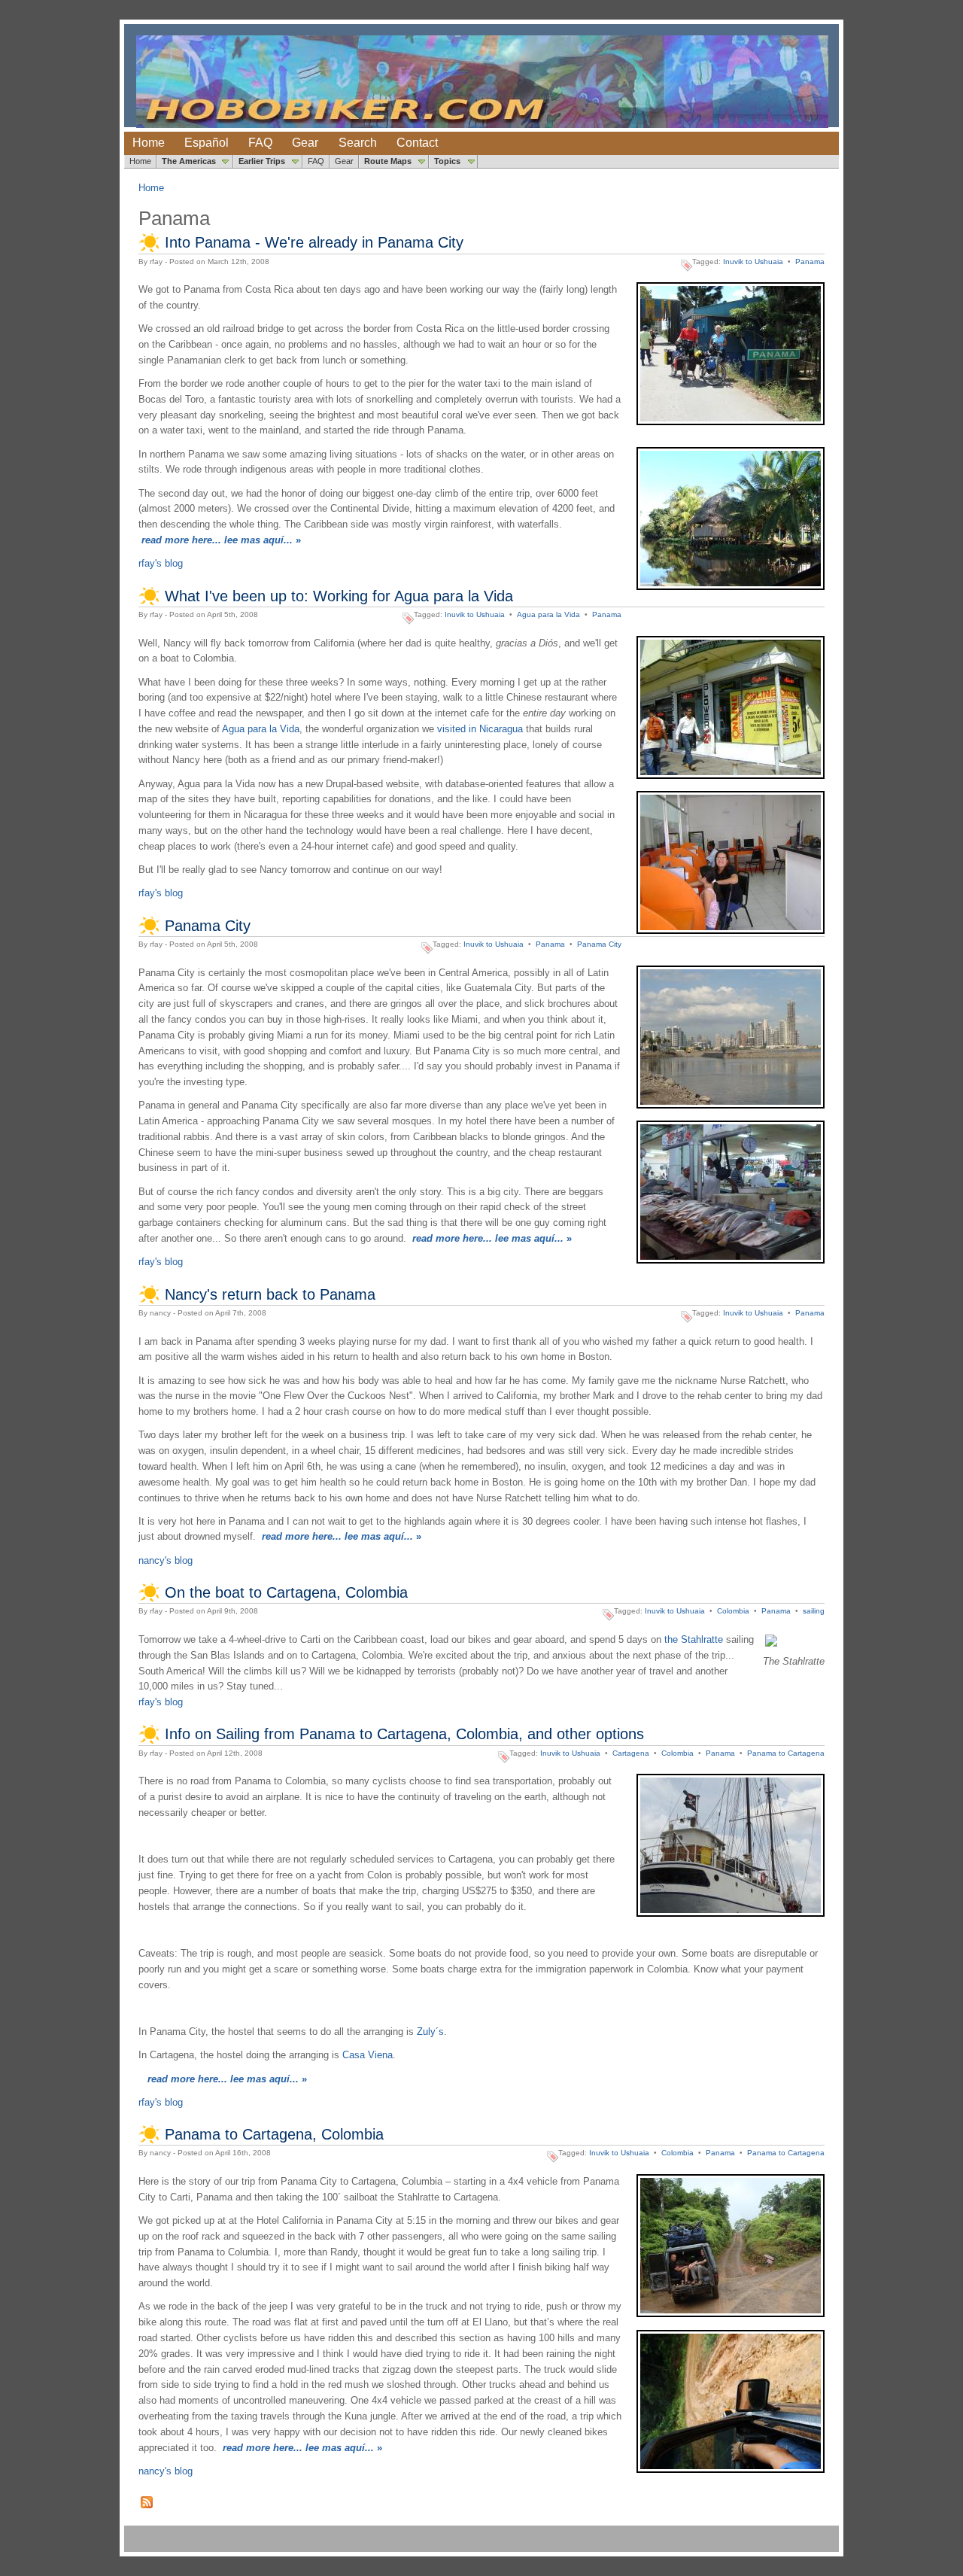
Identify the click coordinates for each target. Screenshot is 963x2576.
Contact (417, 143)
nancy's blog (166, 1560)
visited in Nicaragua (480, 729)
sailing (814, 1611)
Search (358, 143)
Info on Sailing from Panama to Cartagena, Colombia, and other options (404, 1734)
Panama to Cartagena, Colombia (274, 2134)
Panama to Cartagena (786, 1753)
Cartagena (631, 1753)
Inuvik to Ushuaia (753, 262)
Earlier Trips (262, 161)
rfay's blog (161, 563)
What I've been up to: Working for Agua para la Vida (339, 596)
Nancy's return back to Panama (270, 1294)
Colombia (733, 1611)
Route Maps (388, 161)
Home (149, 143)
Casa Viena (368, 2055)
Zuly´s (430, 2032)
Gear (305, 143)
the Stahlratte (694, 1639)
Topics (447, 161)
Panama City (208, 926)
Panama (810, 262)
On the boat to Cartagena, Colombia (286, 1592)
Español (207, 143)
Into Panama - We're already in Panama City (314, 242)
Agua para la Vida (548, 614)
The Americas (189, 161)
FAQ (260, 143)
